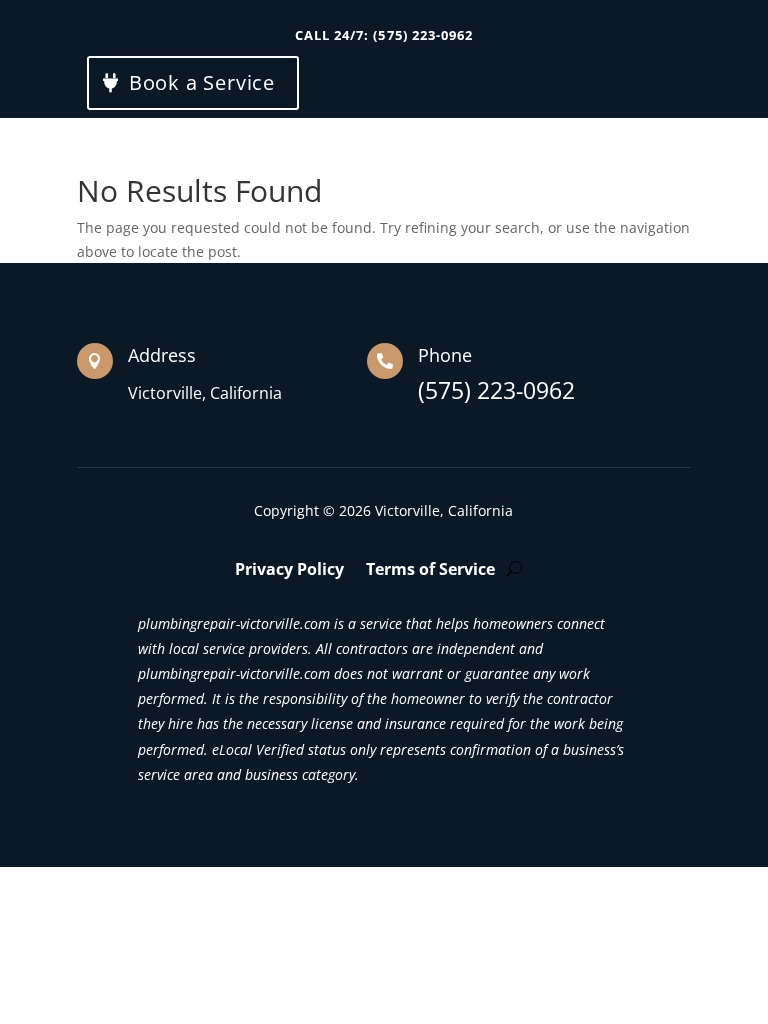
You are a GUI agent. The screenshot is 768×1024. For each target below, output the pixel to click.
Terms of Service (430, 571)
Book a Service (202, 82)
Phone (445, 355)
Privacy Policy (289, 571)
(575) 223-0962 (496, 392)
